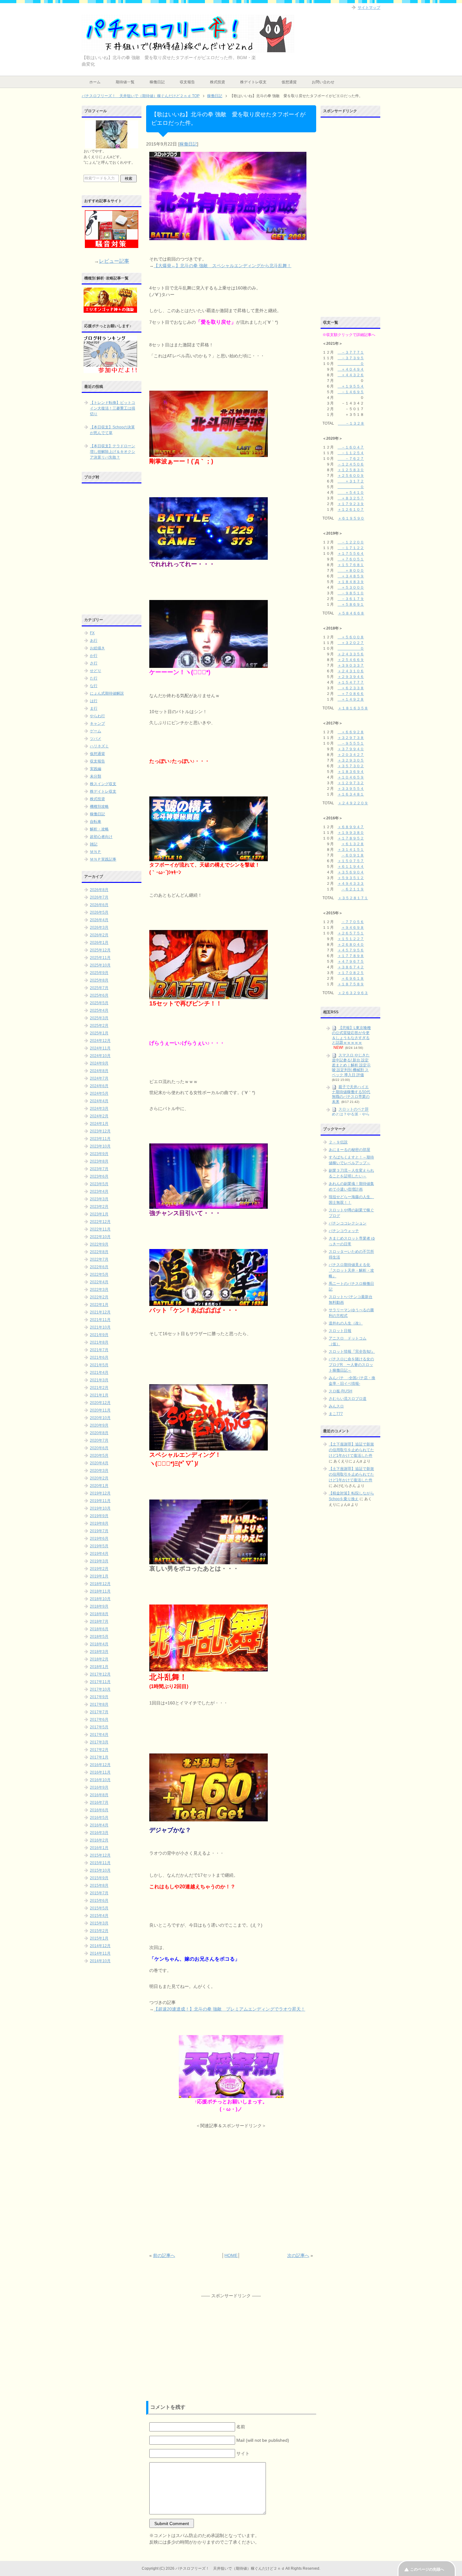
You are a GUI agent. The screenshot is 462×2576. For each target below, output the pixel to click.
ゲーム (96, 731)
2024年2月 (99, 1116)
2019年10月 (100, 1508)
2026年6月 (99, 905)
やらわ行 (97, 716)
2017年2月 (99, 1750)
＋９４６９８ (353, 927)
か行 (94, 656)
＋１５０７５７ (351, 861)
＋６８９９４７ (351, 827)
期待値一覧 (125, 82)
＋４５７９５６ (351, 950)
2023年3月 (99, 1199)
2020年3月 (99, 1471)
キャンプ (97, 724)
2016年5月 (99, 1818)
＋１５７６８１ (351, 565)
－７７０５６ (353, 922)
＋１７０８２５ (351, 973)
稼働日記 (157, 82)
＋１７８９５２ (351, 838)
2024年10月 (100, 1056)
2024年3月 (99, 1109)
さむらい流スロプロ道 (348, 1399)
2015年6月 (99, 1901)
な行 (94, 686)
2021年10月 (100, 1327)
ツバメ (96, 739)
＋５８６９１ (351, 604)
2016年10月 (100, 1780)
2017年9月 (99, 1697)
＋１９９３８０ (351, 833)
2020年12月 (100, 1403)
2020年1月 (99, 1486)
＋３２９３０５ (351, 760)
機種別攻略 (99, 806)
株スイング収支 (103, 784)
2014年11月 (100, 1953)
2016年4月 (99, 1825)
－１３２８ (351, 423)
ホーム (95, 82)
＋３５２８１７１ (353, 898)
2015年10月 (100, 1870)
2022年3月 (99, 1290)
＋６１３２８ (353, 844)
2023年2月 (99, 1207)
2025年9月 (99, 973)
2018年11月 (100, 1591)
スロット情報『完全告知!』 (352, 1351)
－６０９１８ (353, 855)
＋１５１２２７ (351, 939)
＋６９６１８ (353, 978)
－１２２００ (351, 542)
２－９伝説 (338, 1142)
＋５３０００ (351, 587)
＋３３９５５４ (351, 789)
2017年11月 (100, 1682)
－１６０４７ (351, 447)
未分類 (96, 776)
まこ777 (336, 1414)
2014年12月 (100, 1946)
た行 (94, 678)
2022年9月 (99, 1244)
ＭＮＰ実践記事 (103, 859)
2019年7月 (99, 1531)
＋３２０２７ (351, 643)
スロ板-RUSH (341, 1391)
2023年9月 (99, 1154)
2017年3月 (99, 1742)
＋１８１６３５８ (353, 708)
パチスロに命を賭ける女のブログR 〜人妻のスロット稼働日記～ (351, 1365)
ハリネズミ (99, 746)
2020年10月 (100, 1418)
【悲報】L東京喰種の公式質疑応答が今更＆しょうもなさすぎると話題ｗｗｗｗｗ (351, 1035)
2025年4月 (99, 1010)
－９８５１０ (351, 593)
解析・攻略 (99, 829)
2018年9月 (99, 1606)
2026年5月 (99, 912)
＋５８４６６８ (351, 613)
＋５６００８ (351, 637)
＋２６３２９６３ (353, 993)
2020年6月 (99, 1448)
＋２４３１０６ (351, 671)
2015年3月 (99, 1923)
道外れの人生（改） (346, 1323)
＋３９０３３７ (351, 665)
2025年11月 (100, 958)
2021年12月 (100, 1312)
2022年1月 (99, 1305)
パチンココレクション (348, 1223)
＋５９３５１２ (351, 878)
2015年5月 (99, 1908)
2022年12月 (100, 1222)
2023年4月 (99, 1192)
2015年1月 (99, 1938)
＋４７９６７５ (351, 961)
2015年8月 (99, 1885)
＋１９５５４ (351, 386)
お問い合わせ (323, 82)
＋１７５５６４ (351, 553)
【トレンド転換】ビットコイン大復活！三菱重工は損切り (113, 408)
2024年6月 (99, 1086)
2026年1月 (99, 943)
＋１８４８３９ (351, 582)
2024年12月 (100, 1041)
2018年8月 (99, 1614)
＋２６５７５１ (351, 933)
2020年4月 (99, 1463)
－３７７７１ (351, 352)
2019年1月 (99, 1576)
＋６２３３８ (351, 688)
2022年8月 (99, 1252)
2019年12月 (100, 1493)
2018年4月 (99, 1644)
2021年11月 (100, 1320)
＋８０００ (351, 570)
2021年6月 (99, 1357)
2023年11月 (100, 1139)
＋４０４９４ (351, 369)
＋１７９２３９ (351, 504)
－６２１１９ (353, 889)
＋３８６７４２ (351, 967)
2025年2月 (99, 1026)
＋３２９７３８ (351, 738)
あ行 (94, 641)
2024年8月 (99, 1071)
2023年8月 (99, 1161)
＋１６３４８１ (351, 794)
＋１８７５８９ (351, 984)
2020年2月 (99, 1478)
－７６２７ (351, 459)
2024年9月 (99, 1063)
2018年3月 (99, 1652)
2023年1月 (99, 1214)
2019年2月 (99, 1569)
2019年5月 (99, 1546)
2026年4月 (99, 920)
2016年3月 (99, 1833)
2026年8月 (99, 890)
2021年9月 (99, 1335)
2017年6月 (99, 1720)
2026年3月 (99, 927)
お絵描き (97, 648)
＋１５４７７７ (351, 682)
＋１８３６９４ (351, 772)
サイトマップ (369, 8)
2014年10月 (100, 1961)
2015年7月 (99, 1893)
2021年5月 (99, 1365)
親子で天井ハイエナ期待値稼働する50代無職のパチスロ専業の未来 (351, 1094)
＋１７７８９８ (351, 956)
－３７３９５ (351, 358)
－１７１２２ (351, 548)
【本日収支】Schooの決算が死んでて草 (112, 430)
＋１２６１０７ (351, 509)
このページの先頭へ (427, 2569)
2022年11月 (100, 1229)
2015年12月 (100, 1855)
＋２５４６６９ (351, 660)
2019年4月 (99, 1554)
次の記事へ (298, 2255)
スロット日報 (340, 1331)
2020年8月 (99, 1433)
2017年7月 (99, 1712)
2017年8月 (99, 1704)
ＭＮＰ (96, 852)
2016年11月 (100, 1772)
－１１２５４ (351, 453)
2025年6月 (99, 995)
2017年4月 (99, 1735)
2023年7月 (99, 1169)
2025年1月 (99, 1033)
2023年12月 (100, 1131)
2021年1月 (99, 1395)
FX (92, 633)
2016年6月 (99, 1810)
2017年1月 (99, 1757)
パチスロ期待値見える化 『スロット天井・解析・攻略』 (351, 1270)
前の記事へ (164, 2255)
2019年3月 (99, 1561)
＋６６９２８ (351, 732)
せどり (96, 671)
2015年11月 (100, 1863)
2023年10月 (100, 1146)
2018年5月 (99, 1637)
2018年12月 (100, 1584)
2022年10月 (100, 1237)
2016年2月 (99, 1840)
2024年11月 (100, 1048)
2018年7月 (99, 1621)
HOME (231, 2255)
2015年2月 (99, 1931)
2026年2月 (99, 935)
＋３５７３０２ (351, 766)
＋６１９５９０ (351, 518)
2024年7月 (99, 1078)
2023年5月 (99, 1184)
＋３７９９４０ (351, 749)
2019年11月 (100, 1501)
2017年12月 (100, 1674)
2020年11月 (100, 1410)
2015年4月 (99, 1916)
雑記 (94, 844)
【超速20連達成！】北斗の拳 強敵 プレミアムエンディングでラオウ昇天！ (229, 2009)
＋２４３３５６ (351, 654)
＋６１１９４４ (351, 867)
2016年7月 (99, 1803)
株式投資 (217, 82)
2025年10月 (100, 965)
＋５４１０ (351, 493)
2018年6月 (99, 1629)
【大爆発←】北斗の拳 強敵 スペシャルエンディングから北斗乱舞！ (223, 266)
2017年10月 (100, 1689)
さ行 (94, 663)
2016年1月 (99, 1848)
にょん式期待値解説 (107, 693)
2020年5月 (99, 1456)
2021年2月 (99, 1388)
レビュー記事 (114, 261)
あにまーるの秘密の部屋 (349, 1150)
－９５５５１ (351, 743)
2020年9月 (99, 1425)
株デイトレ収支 (253, 82)
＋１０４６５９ (351, 777)
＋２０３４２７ (351, 755)
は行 (94, 701)
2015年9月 (99, 1878)
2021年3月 (99, 1380)
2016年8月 (99, 1795)
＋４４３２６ (351, 375)
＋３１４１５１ (351, 850)
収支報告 (187, 82)
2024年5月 (99, 1093)
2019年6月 (99, 1538)
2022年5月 (99, 1274)
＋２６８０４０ (351, 944)
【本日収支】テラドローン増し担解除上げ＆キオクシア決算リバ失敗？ (113, 452)
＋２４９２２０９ (353, 803)
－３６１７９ (351, 599)
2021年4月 (99, 1373)
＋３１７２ (351, 481)
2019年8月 (99, 1523)
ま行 (94, 708)
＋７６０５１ (351, 559)
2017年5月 (99, 1727)
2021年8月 (99, 1342)
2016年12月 (100, 1765)
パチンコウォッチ (344, 1231)
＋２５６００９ (351, 476)
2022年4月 (99, 1282)
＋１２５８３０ (351, 470)
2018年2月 (99, 1659)
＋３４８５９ (351, 576)
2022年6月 (99, 1267)
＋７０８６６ (351, 694)
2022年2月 (99, 1297)
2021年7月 (99, 1350)
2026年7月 (99, 897)
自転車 (96, 822)
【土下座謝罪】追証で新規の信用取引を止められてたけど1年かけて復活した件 (351, 1450)
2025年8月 (99, 980)
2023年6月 (99, 1176)
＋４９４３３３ (351, 883)
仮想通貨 (289, 82)
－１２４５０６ (351, 464)
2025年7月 (99, 988)
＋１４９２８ (351, 699)
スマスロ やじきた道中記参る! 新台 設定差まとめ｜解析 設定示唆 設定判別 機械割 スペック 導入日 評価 (351, 1065)
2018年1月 (99, 1667)
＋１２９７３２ (351, 783)
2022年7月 (99, 1259)
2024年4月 (99, 1101)
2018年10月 (100, 1599)
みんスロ (336, 1406)
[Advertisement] (231, 2191)
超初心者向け (101, 837)
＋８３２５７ (351, 498)
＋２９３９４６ (351, 677)
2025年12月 (100, 950)
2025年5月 (99, 1003)
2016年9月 (99, 1787)
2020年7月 (99, 1440)
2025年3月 (99, 1018)
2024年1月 (99, 1124)
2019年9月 (99, 1516)
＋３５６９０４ (351, 872)
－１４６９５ (351, 392)
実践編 (96, 769)
